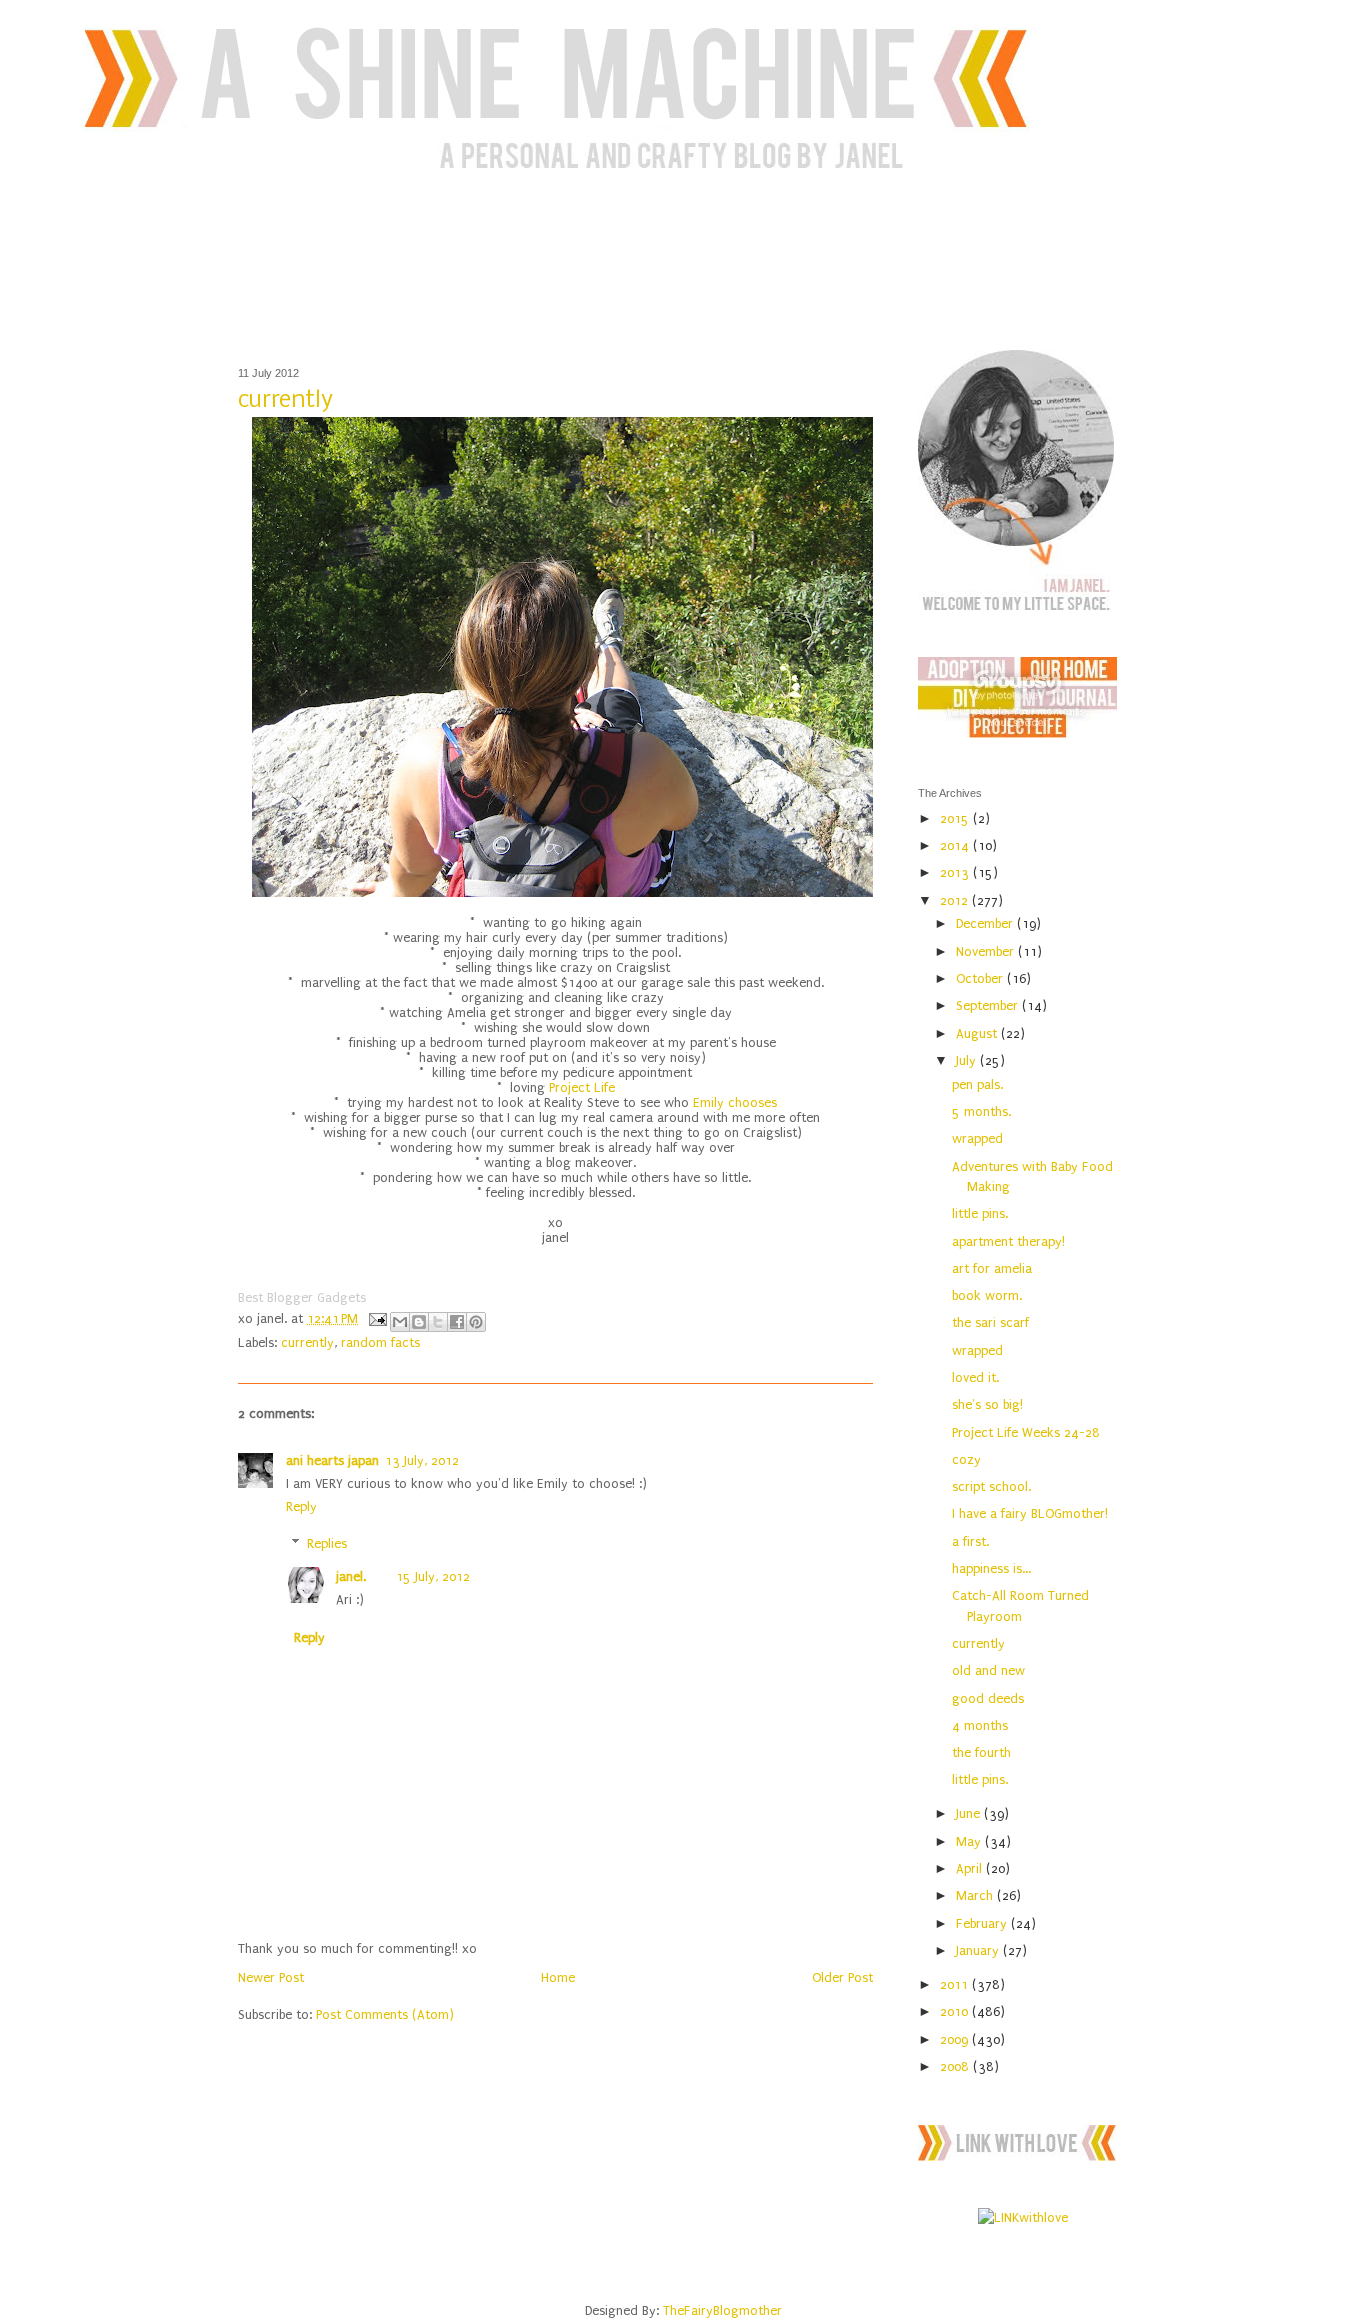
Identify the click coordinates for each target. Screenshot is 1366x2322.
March (976, 1895)
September (989, 1005)
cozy (966, 1459)
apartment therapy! (1008, 1241)
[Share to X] (438, 1322)
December (986, 923)
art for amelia (992, 1268)
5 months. (981, 1111)
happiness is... (991, 1568)
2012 (956, 900)
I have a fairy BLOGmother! (1030, 1513)
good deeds (988, 1698)
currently (307, 1342)
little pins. (980, 1213)
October (981, 978)
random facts (380, 1342)
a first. (970, 1541)
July (968, 1060)
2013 (956, 872)
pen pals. (977, 1084)
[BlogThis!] (419, 1322)
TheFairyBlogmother (722, 2310)
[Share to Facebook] (457, 1322)
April (971, 1868)
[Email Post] (376, 1318)
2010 (956, 2011)
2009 (956, 2039)
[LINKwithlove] (1023, 2217)
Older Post (842, 1977)
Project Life (580, 1087)
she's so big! (987, 1404)
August (978, 1033)
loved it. (975, 1377)
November (987, 951)
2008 (956, 2066)
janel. (351, 1576)
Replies (327, 1543)
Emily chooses (735, 1102)
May (970, 1841)
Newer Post (271, 1977)
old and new (988, 1670)
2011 (956, 1984)
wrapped (977, 1138)
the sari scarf (990, 1322)
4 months (980, 1725)
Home (558, 1977)
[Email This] (400, 1322)
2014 (956, 845)
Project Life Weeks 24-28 (1026, 1432)
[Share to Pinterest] (476, 1322)
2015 (956, 818)
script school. (991, 1486)
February (983, 1923)
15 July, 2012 (433, 1576)
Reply (301, 1506)
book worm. (987, 1295)
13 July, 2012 (422, 1460)
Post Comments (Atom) (385, 2014)
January (979, 1950)
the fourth (981, 1752)
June (970, 1813)
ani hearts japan (332, 1460)
